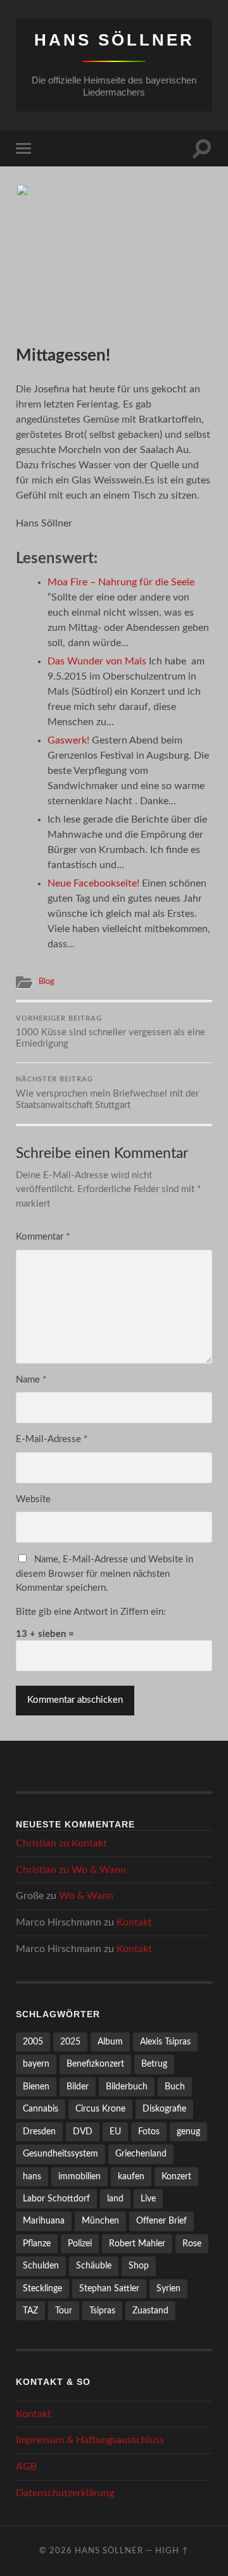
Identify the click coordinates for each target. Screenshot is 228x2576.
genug (188, 2131)
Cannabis (41, 2109)
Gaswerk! (68, 740)
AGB (26, 2467)
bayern (36, 2064)
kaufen (131, 2176)
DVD (83, 2131)
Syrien (168, 2288)
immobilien (79, 2176)
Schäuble (94, 2266)
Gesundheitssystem (60, 2154)
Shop (139, 2266)
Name (31, 1380)
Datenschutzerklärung (65, 2493)
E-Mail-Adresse (52, 1439)
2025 (70, 2042)
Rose (192, 2243)
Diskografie (164, 2109)
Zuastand (150, 2311)
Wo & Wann (99, 1870)
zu (61, 1843)
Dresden (39, 2131)
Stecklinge (42, 2288)
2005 (33, 2042)
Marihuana (44, 2221)
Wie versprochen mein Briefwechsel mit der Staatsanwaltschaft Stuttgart (107, 1093)
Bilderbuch (127, 2087)
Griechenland (141, 2154)
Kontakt (89, 1843)
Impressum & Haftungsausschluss (90, 2440)
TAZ (30, 2311)
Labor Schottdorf (56, 2199)
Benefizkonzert (95, 2064)
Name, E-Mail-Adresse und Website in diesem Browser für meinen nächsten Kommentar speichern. (104, 1574)
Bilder (78, 2087)
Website (33, 1499)
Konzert (176, 2176)
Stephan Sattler (109, 2288)
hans (32, 2176)
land (115, 2199)
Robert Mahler (137, 2243)
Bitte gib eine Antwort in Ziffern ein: (91, 1612)
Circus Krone (100, 2109)
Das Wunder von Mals (97, 661)
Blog (47, 981)
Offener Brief (161, 2221)
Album (110, 2042)
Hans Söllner (114, 40)
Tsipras (102, 2311)
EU (115, 2131)
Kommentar (43, 1237)
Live (148, 2199)
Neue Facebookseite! (93, 883)
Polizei (80, 2243)
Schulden (41, 2266)
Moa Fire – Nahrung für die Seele (121, 582)
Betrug (154, 2064)
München (100, 2221)
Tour (64, 2311)
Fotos (149, 2131)
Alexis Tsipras (165, 2042)
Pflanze (37, 2243)
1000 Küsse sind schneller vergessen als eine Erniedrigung (111, 1032)
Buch (175, 2087)
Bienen (36, 2087)
